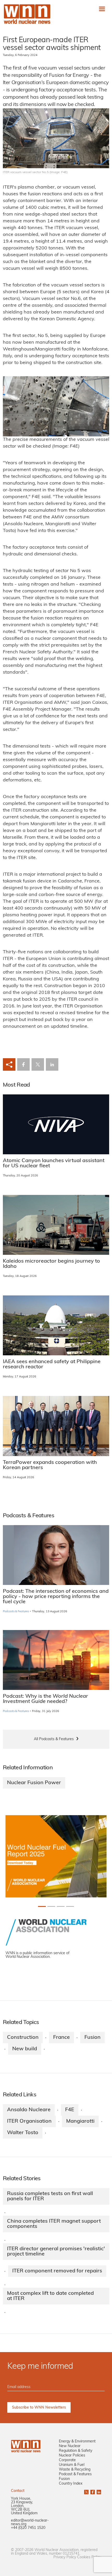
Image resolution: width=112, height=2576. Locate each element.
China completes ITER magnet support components (54, 2224)
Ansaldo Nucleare (29, 2110)
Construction (23, 2038)
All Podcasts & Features (54, 1739)
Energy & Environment (77, 2442)
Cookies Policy (89, 2557)
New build (25, 2049)
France (61, 2038)
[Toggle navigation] (102, 9)
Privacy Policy (65, 2557)
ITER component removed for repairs (57, 2271)
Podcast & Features (75, 2474)
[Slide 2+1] (61, 1906)
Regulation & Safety (76, 2451)
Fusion (92, 2038)
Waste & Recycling (75, 2470)
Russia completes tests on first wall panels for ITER (50, 2196)
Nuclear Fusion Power (34, 1783)
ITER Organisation (29, 2121)
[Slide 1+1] (51, 1906)
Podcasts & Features (16, 1612)
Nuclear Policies (72, 2456)
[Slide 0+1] (42, 1906)
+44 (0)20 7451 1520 (28, 2528)
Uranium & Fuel (72, 2465)
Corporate (67, 2460)
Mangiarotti (80, 2121)
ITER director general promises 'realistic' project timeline (56, 2252)
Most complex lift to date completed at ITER (50, 2296)
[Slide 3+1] (70, 1906)
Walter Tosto (23, 2133)
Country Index (71, 2484)
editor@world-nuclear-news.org (30, 2522)
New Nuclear (70, 2446)
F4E (70, 2110)
